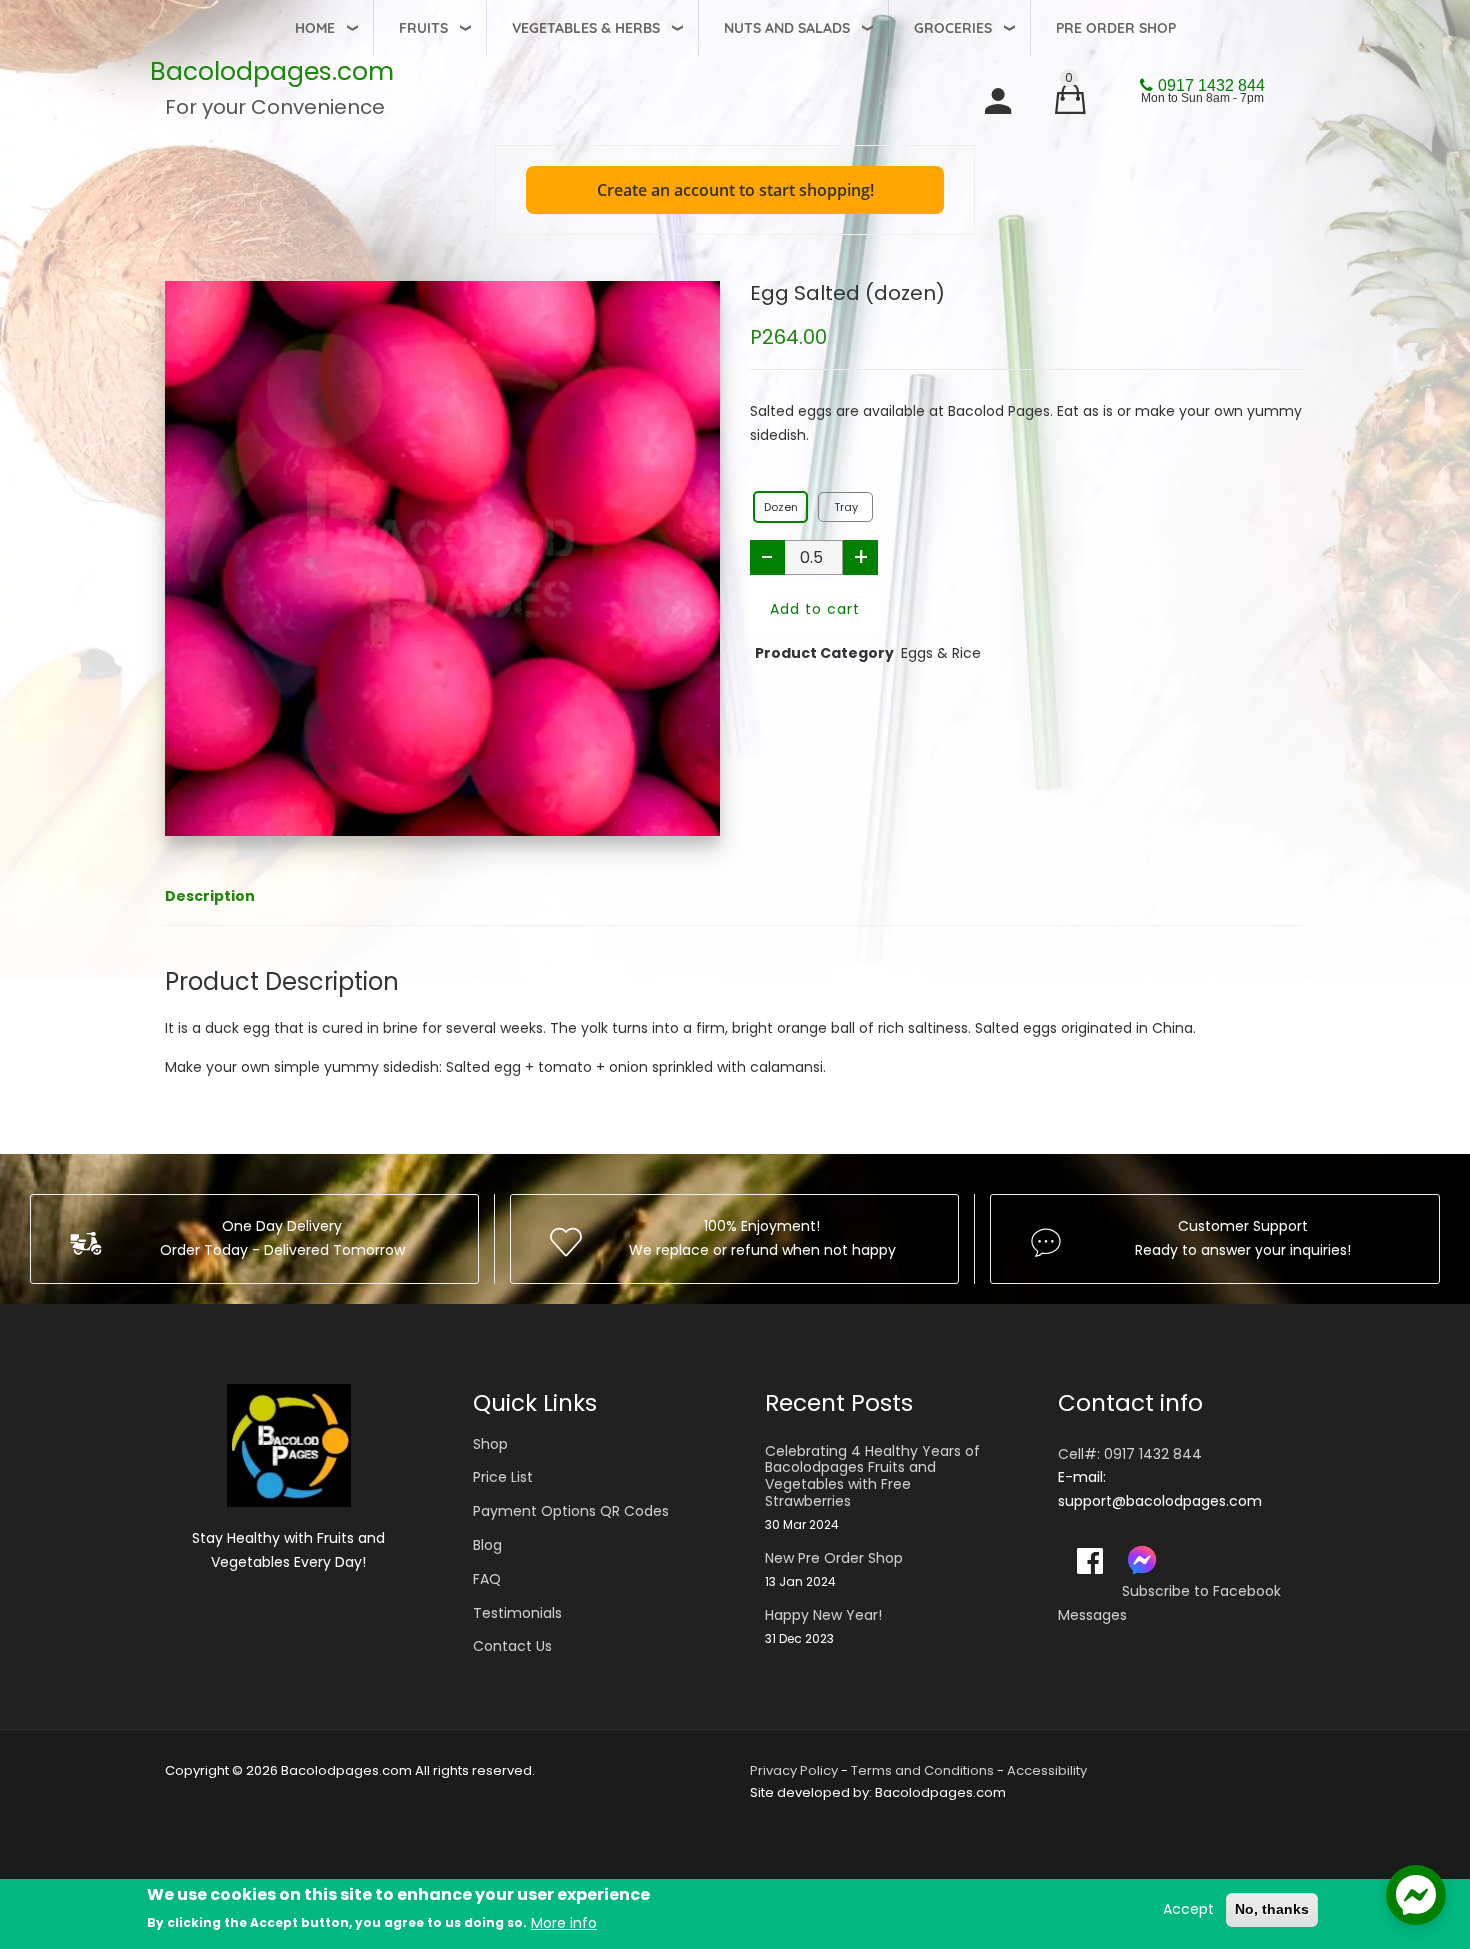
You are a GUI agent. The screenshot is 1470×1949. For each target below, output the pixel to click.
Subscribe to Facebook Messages (1169, 1603)
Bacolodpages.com (272, 71)
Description (210, 896)
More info (564, 1923)
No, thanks (1272, 1909)
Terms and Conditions (922, 1770)
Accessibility (1047, 1770)
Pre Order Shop (1116, 28)
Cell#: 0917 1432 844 (1130, 1454)
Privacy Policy (794, 1770)
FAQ (487, 1579)
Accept (1188, 1909)
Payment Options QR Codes (571, 1511)
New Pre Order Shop (834, 1558)
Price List (503, 1477)
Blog (487, 1545)
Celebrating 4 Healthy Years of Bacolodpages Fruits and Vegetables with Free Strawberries (872, 1476)
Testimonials (517, 1613)
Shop (490, 1444)
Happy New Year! (823, 1615)
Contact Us (512, 1646)
